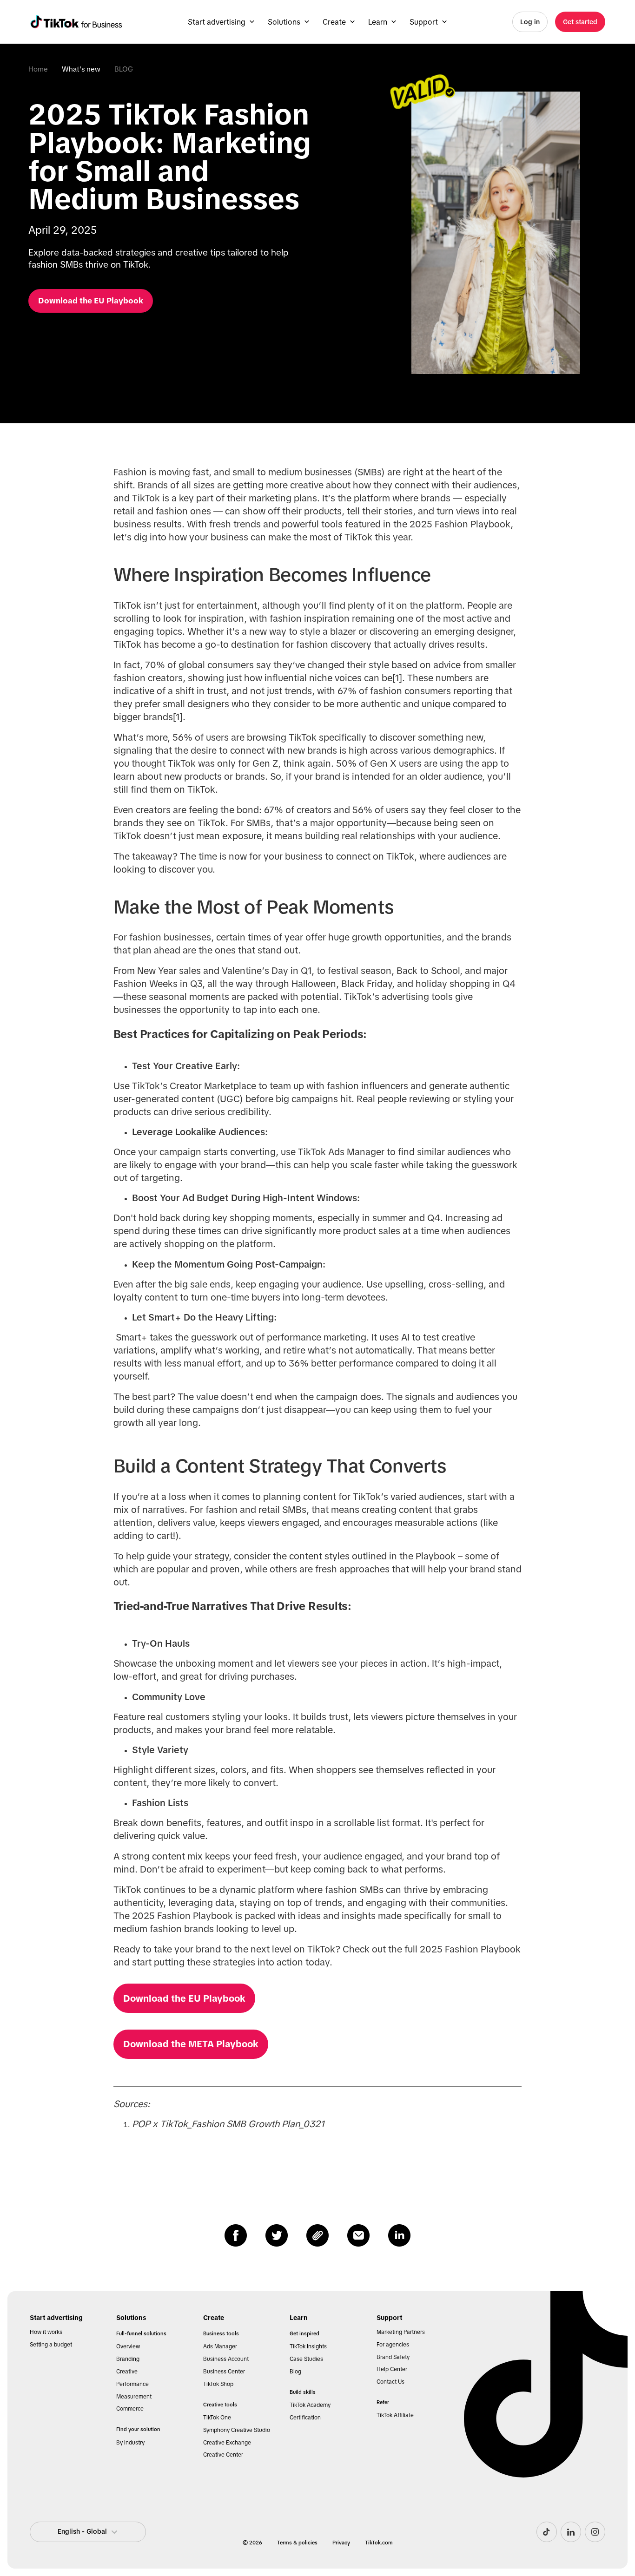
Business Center (224, 2372)
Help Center (392, 2369)
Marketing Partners (401, 2332)
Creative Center (223, 2455)
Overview (128, 2346)
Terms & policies (297, 2543)
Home (38, 69)
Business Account (226, 2359)
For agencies (393, 2345)
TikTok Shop (218, 2384)
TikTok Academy (310, 2405)
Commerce (130, 2409)
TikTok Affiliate (395, 2415)
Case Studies (306, 2359)
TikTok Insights (308, 2346)
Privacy (341, 2543)
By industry (130, 2443)
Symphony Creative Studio (237, 2430)
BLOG (124, 69)
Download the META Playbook (191, 2044)
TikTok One (217, 2418)
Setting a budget (51, 2345)
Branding (128, 2359)
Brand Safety (393, 2357)
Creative (127, 2372)
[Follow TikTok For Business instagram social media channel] (595, 2532)
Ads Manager (220, 2346)
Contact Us (390, 2382)
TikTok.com (379, 2543)
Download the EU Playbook (184, 1998)
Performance (132, 2384)
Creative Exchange (227, 2443)
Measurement (134, 2397)
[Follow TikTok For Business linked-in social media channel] (571, 2532)
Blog (295, 2372)
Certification (305, 2418)
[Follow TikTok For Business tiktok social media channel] (547, 2532)
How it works (46, 2332)
